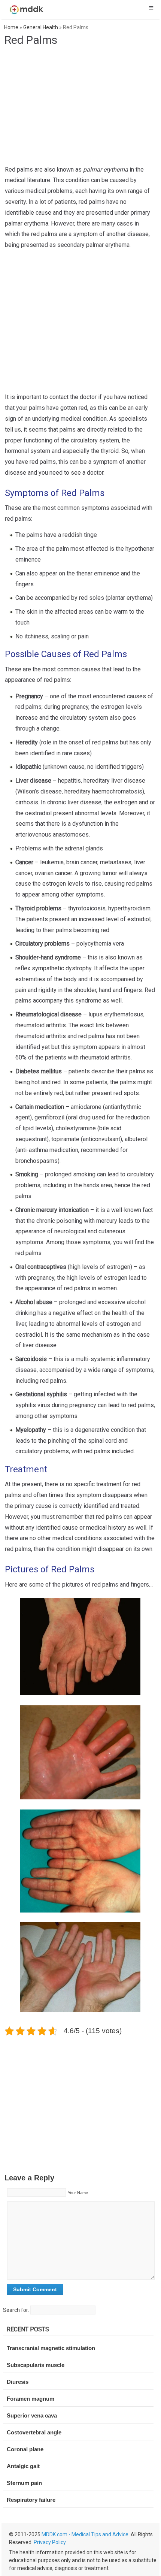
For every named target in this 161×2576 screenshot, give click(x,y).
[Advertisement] (82, 108)
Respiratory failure (31, 2500)
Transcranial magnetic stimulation (51, 2348)
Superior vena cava (32, 2415)
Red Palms (31, 40)
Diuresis (18, 2382)
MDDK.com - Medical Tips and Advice (85, 2534)
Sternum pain (24, 2483)
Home (11, 27)
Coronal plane (25, 2449)
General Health (41, 27)
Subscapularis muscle (36, 2365)
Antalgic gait (23, 2466)
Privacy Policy (50, 2542)
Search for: (16, 2310)
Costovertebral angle (34, 2432)
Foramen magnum (31, 2399)
